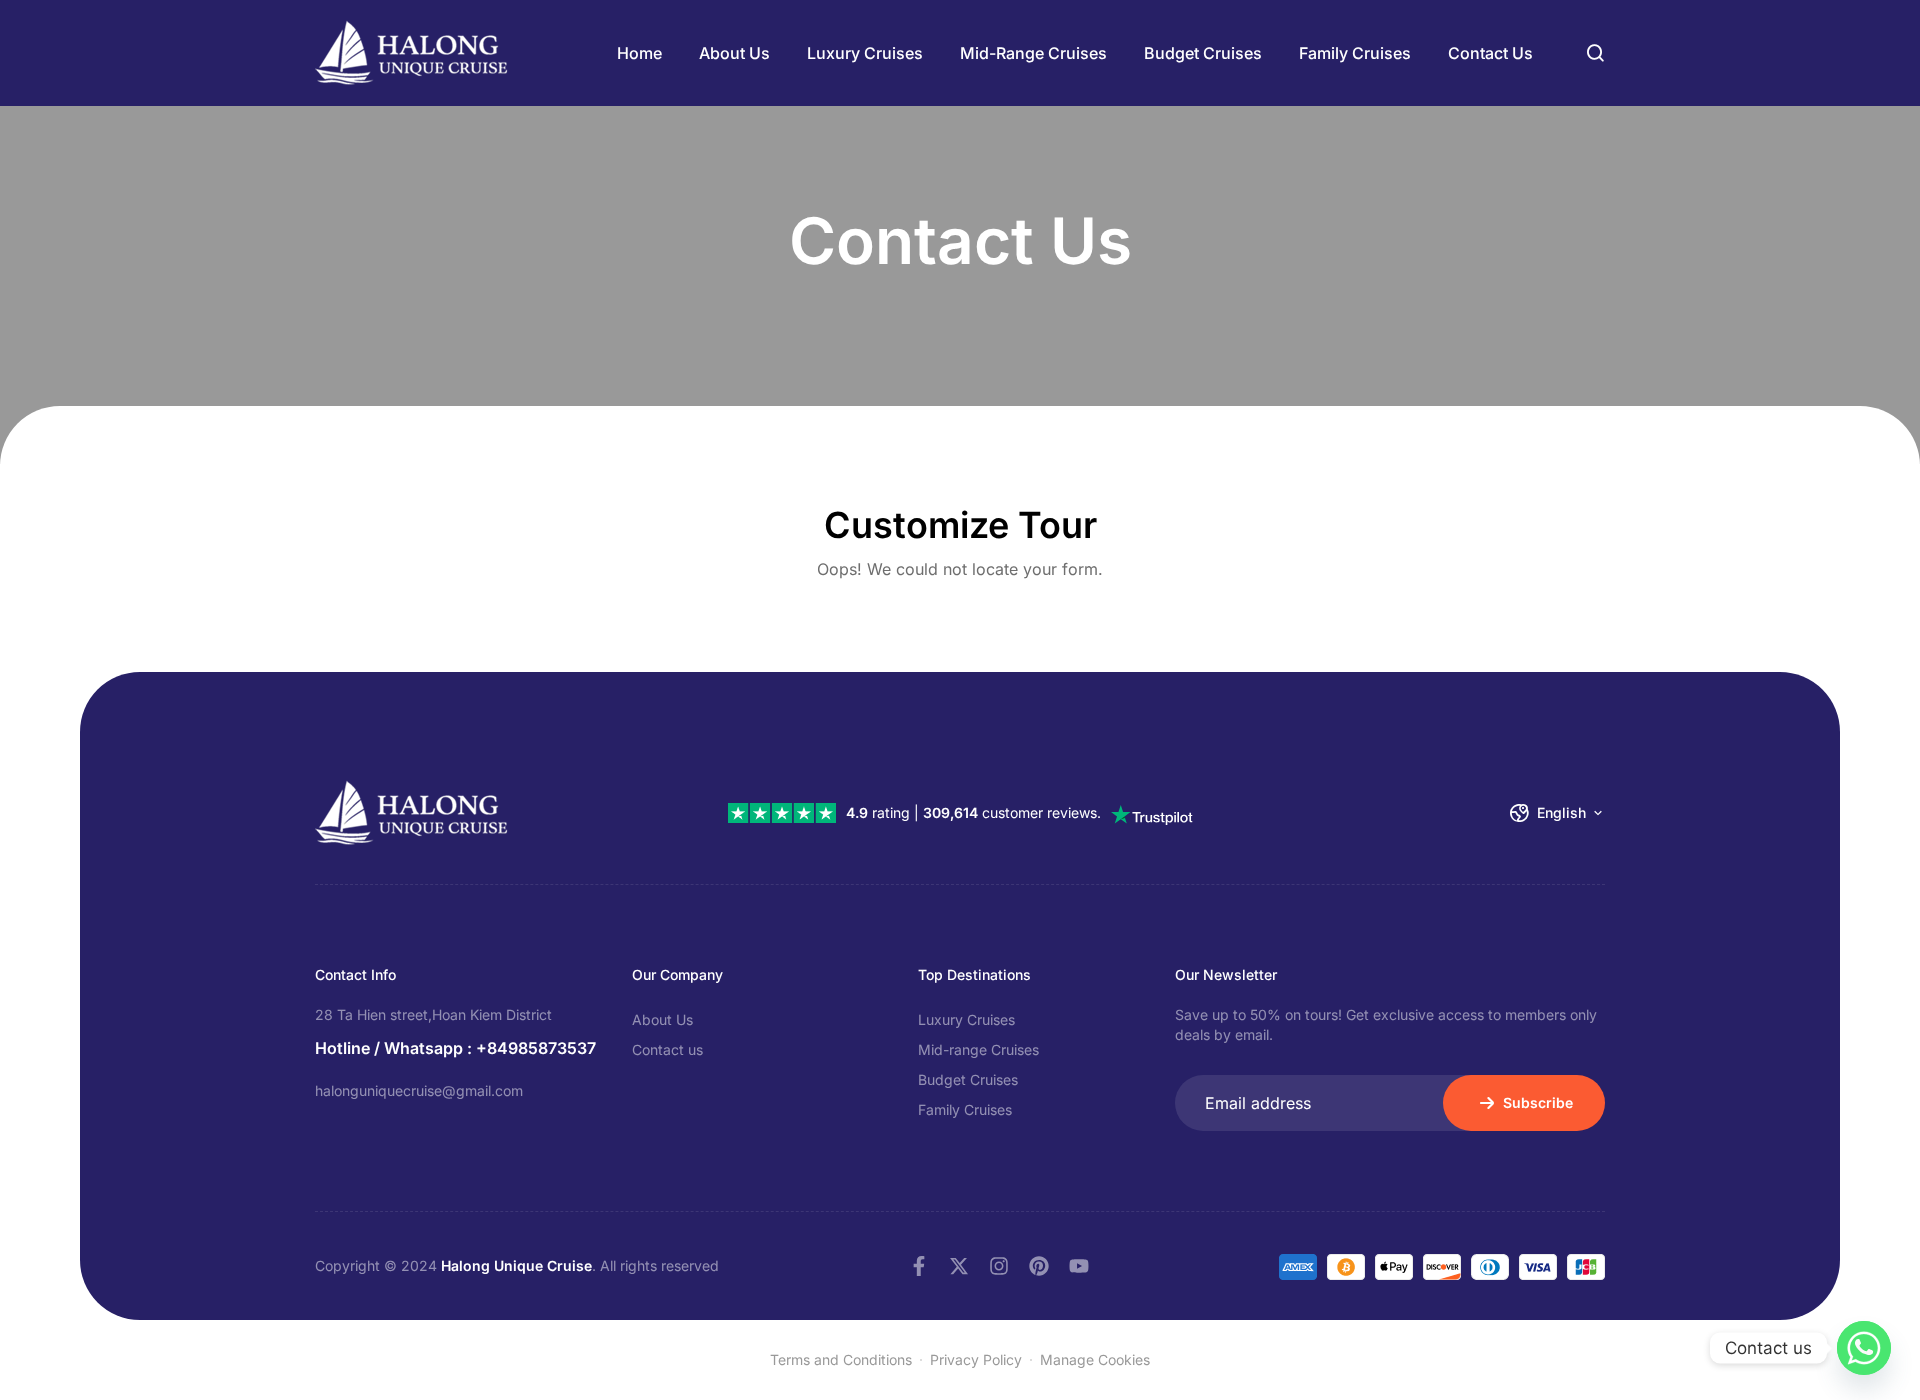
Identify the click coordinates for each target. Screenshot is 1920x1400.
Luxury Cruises (865, 53)
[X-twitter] (959, 1266)
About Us (734, 53)
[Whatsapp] (1864, 1348)
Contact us (1490, 53)
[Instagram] (999, 1266)
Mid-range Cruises (1033, 53)
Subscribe (1538, 1102)
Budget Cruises (1203, 53)
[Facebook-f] (919, 1266)
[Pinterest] (1039, 1266)
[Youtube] (1079, 1266)
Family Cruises (1355, 53)
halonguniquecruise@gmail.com (419, 1090)
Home (639, 53)
